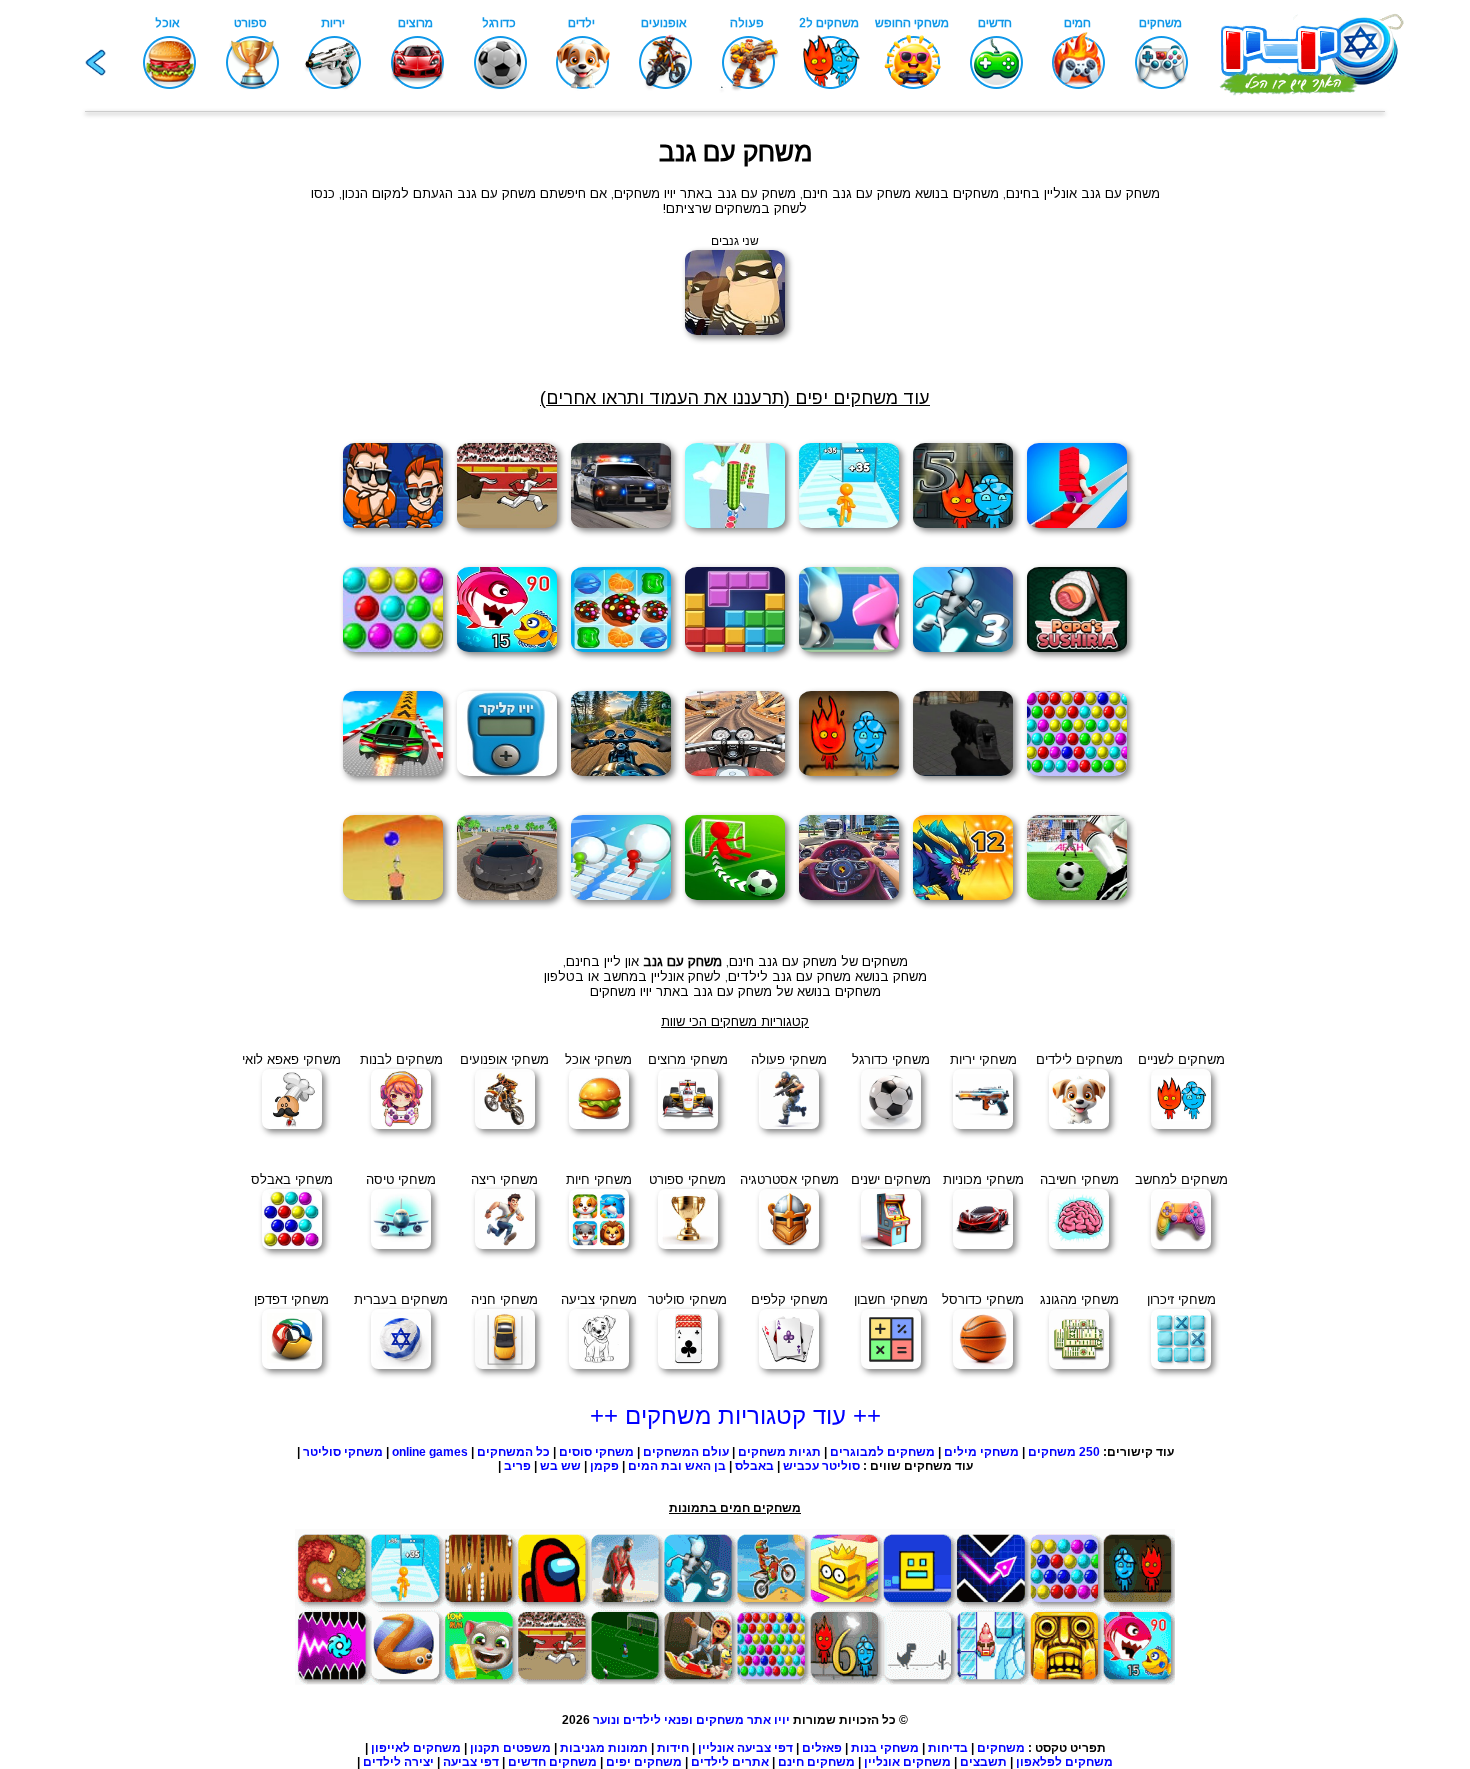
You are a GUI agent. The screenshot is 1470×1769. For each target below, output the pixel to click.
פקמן (604, 1466)
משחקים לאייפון (416, 1748)
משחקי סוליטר (343, 1452)
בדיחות (948, 1748)
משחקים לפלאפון (1064, 1762)
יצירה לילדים (398, 1762)
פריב (517, 1466)
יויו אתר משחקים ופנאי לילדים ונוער (691, 1720)
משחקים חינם (816, 1762)
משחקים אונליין (907, 1762)
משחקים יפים (644, 1762)
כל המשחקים (512, 1452)
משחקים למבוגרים (882, 1452)
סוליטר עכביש (821, 1466)
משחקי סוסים (596, 1452)
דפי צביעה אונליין (745, 1748)
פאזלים (822, 1748)
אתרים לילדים (730, 1762)
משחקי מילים (981, 1452)
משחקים (1001, 1748)
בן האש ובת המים (677, 1466)
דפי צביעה (471, 1762)
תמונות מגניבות (604, 1748)
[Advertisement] (155, 452)
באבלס (754, 1466)
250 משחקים (1064, 1452)
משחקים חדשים (552, 1762)
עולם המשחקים (684, 1452)
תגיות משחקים (779, 1452)
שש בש (560, 1466)
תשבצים (983, 1762)
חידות (673, 1748)
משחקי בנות (885, 1748)
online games (430, 1452)
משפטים (527, 1748)
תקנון (485, 1748)
